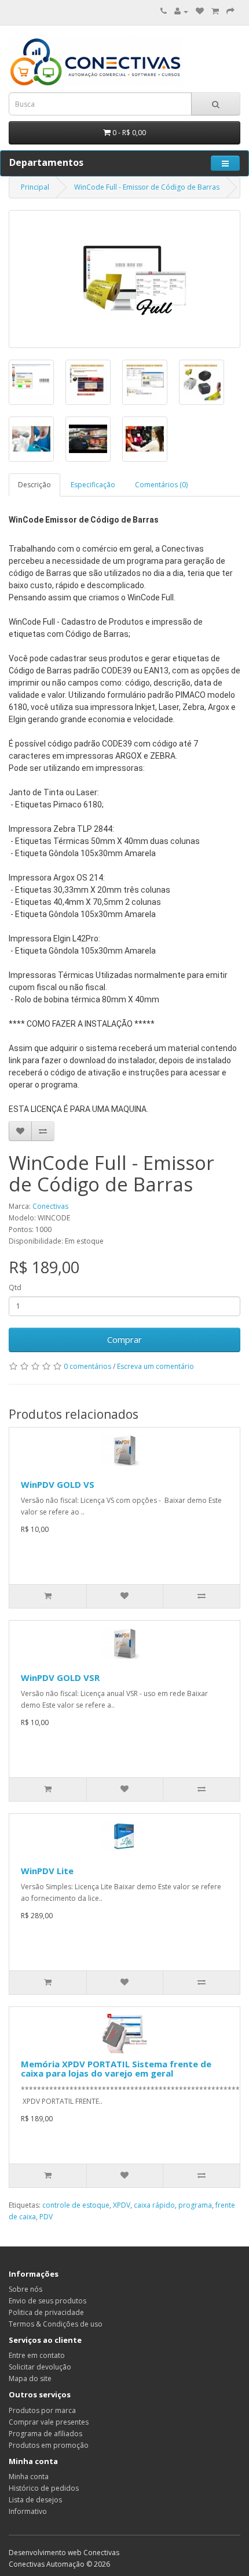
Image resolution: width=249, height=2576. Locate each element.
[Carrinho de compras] (215, 11)
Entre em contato (37, 2355)
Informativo (28, 2511)
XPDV (122, 2205)
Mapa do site (30, 2378)
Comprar (124, 1339)
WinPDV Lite (47, 1871)
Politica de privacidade (46, 2312)
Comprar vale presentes (49, 2422)
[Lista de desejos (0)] (200, 11)
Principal (35, 187)
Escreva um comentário (155, 1366)
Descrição (34, 485)
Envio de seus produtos (47, 2301)
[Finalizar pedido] (230, 11)
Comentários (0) (161, 485)
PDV (46, 2217)
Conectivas (50, 1206)
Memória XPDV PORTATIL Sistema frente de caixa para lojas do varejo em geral (116, 2069)
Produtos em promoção (49, 2445)
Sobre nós (25, 2289)
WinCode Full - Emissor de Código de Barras (147, 187)
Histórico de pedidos (44, 2488)
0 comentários (87, 1366)
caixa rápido (154, 2205)
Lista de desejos (35, 2500)
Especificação (93, 485)
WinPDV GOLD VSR (60, 1678)
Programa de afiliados (45, 2434)
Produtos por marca (42, 2410)
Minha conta (29, 2477)
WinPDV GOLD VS (58, 1484)
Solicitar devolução (40, 2367)
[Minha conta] (181, 11)
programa (195, 2205)
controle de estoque (76, 2205)
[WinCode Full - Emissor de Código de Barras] (124, 279)
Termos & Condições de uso (56, 2324)
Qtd (15, 1287)
